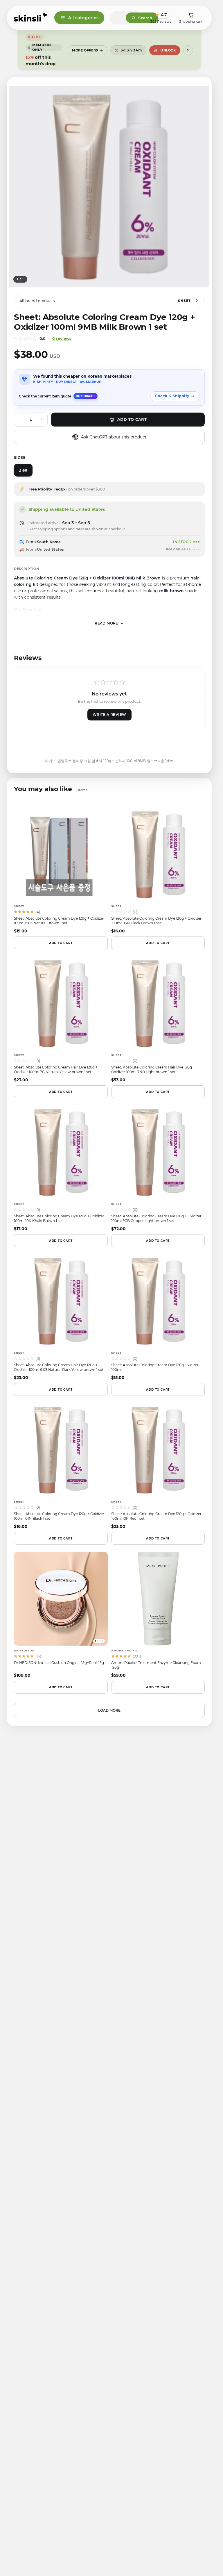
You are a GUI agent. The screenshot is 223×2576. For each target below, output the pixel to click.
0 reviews (62, 338)
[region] (109, 187)
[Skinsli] (31, 18)
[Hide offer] (188, 50)
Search (145, 18)
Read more (106, 623)
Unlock (168, 50)
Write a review (109, 715)
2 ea (23, 470)
